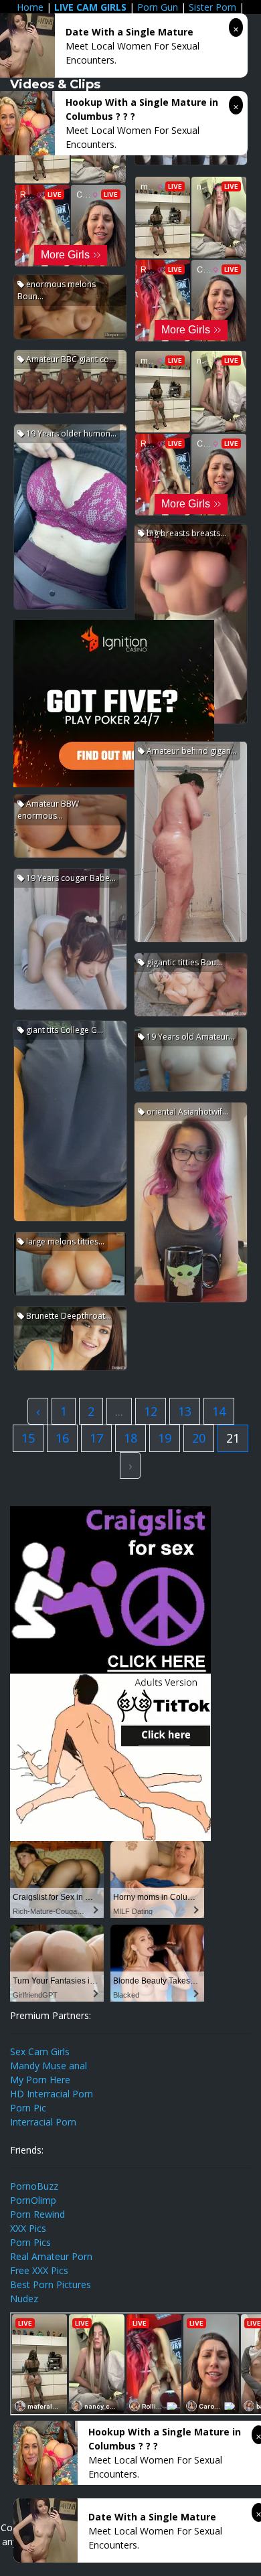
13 (185, 1411)
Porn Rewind (37, 2214)
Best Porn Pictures (51, 2284)
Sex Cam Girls (40, 2051)
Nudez (24, 2299)
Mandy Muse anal (49, 2066)
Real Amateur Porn (51, 2256)
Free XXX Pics (39, 2270)
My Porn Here (40, 2080)
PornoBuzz (34, 2186)
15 (28, 1438)
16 (62, 1438)
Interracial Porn (43, 2122)
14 (219, 1411)
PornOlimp (33, 2200)
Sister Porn (212, 7)
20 (199, 1438)
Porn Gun (158, 7)
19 (165, 1438)
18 (130, 1438)
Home (30, 7)
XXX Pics (28, 2228)
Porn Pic (28, 2108)
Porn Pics (30, 2242)
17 (96, 1438)
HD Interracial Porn (52, 2094)
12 (151, 1411)
